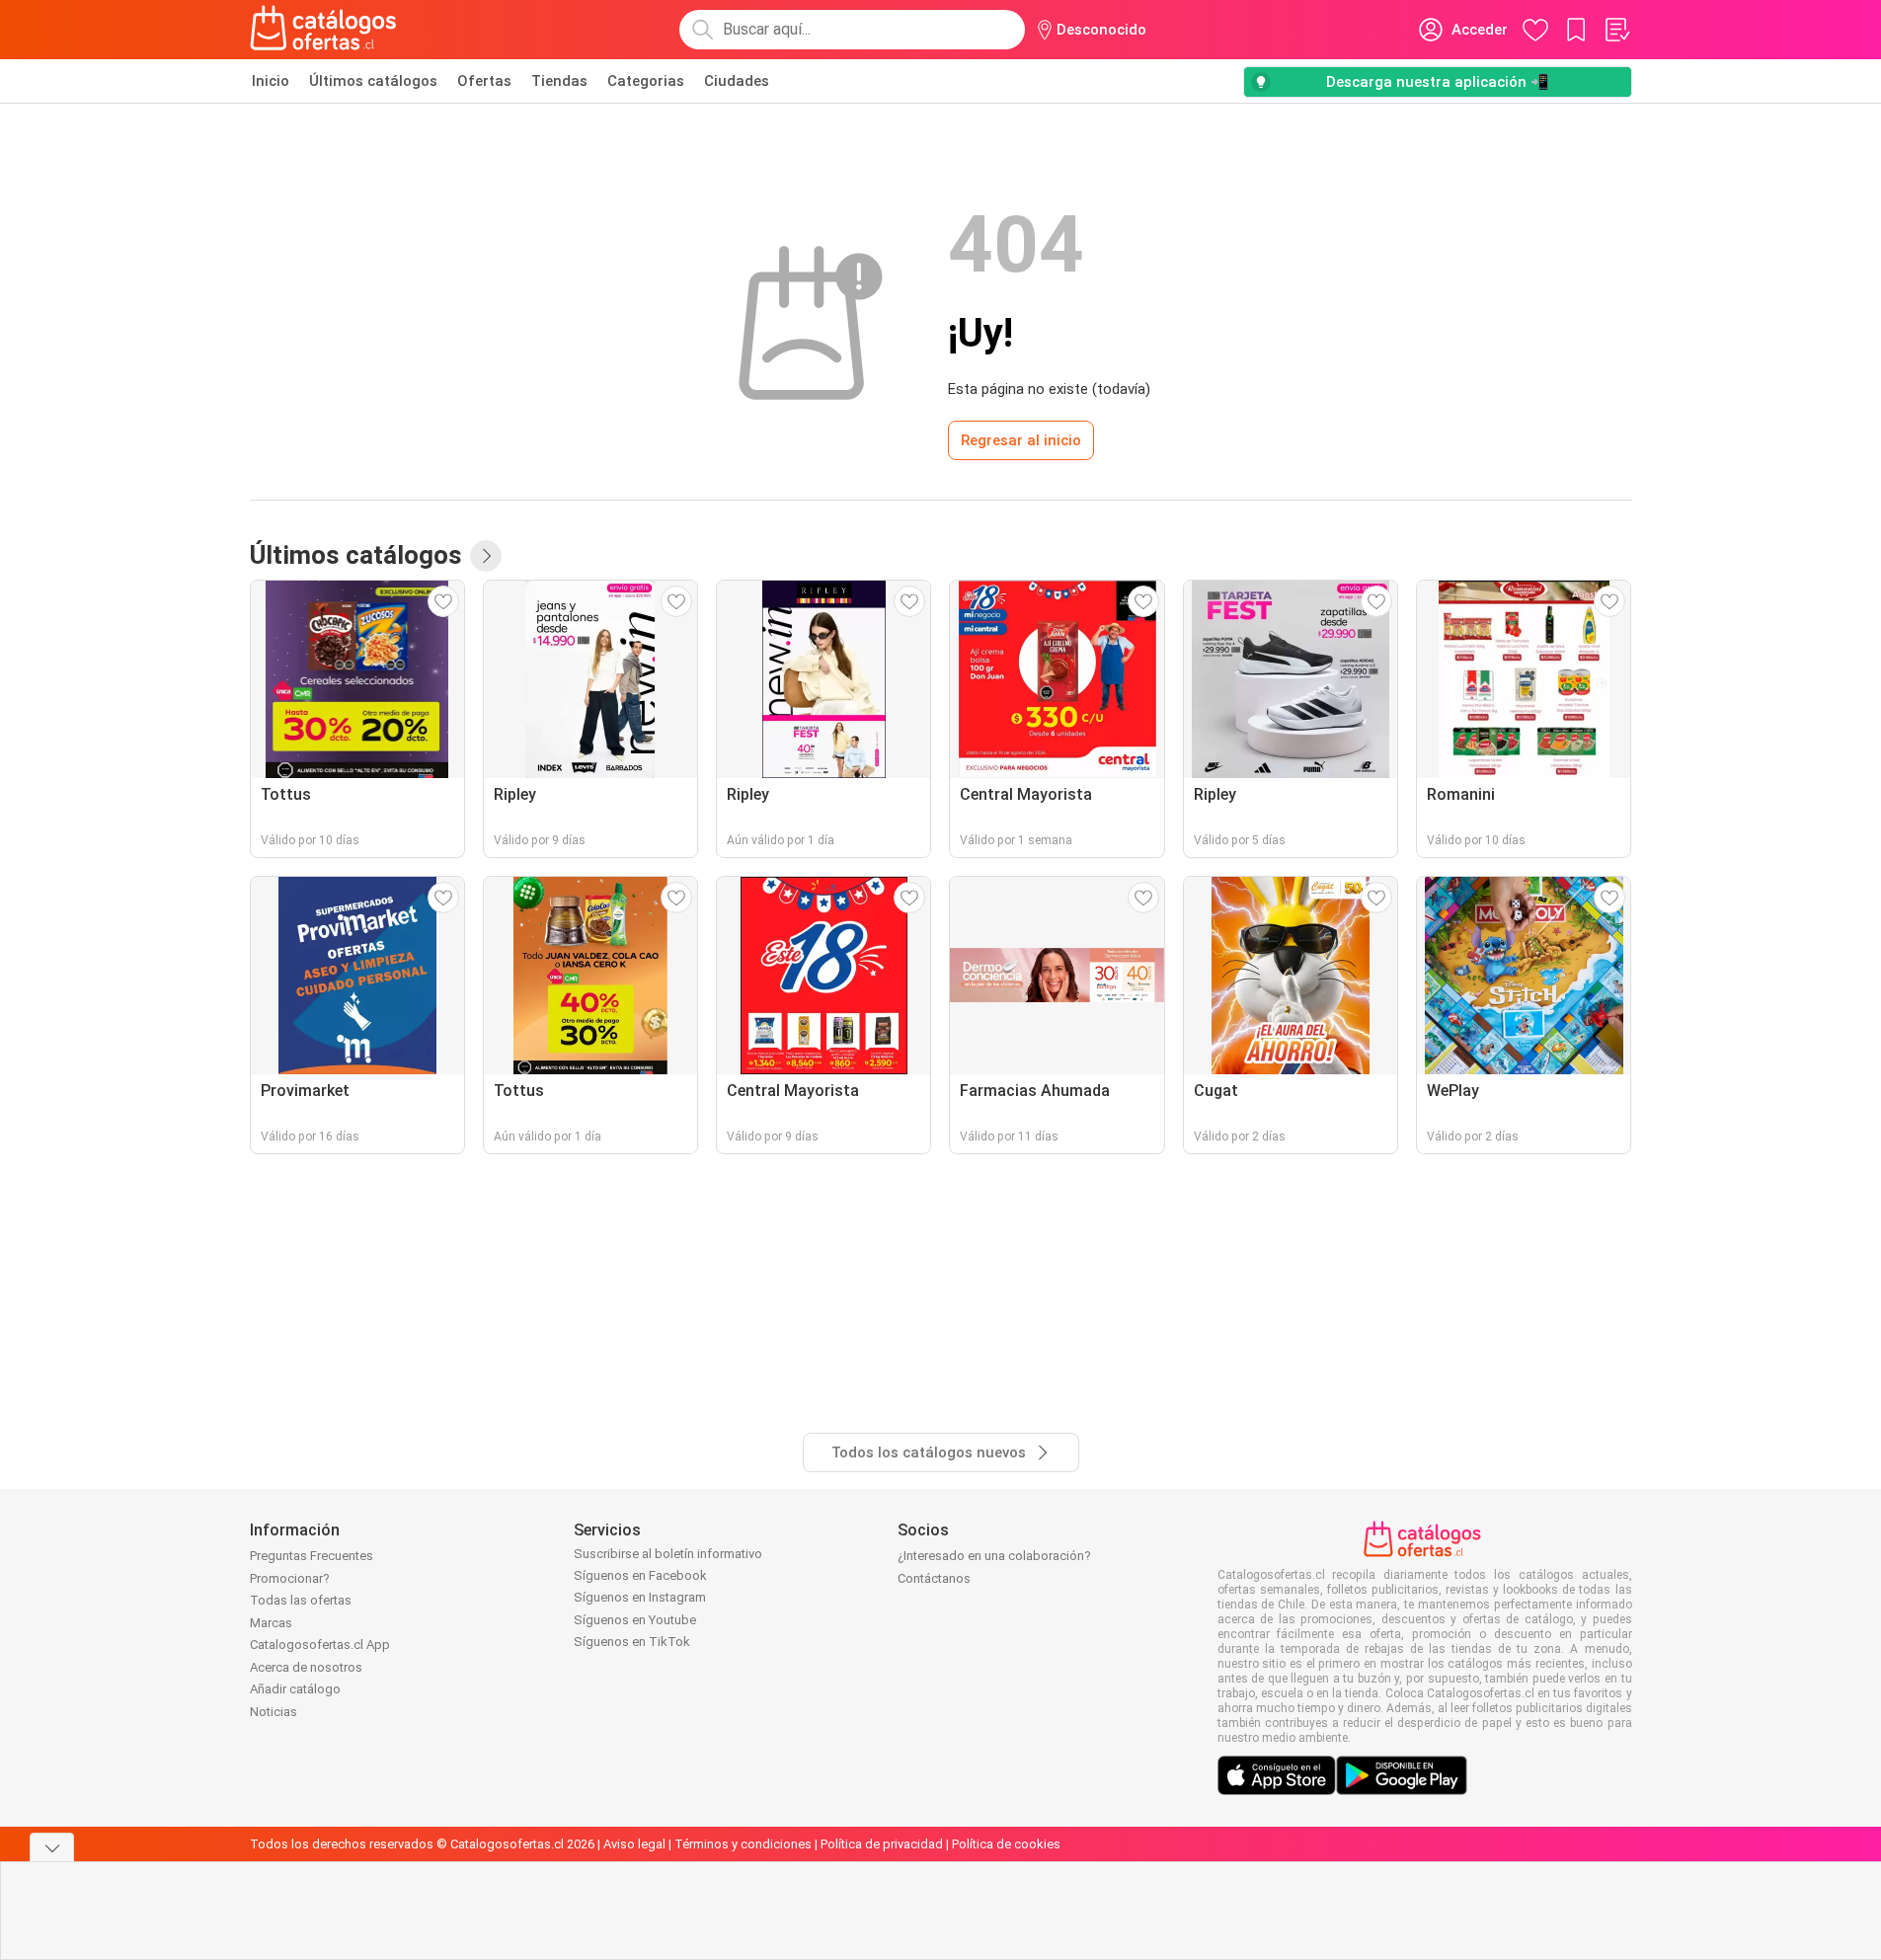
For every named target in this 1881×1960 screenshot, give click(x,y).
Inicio (271, 81)
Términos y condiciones (743, 1844)
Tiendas (559, 81)
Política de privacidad (882, 1844)
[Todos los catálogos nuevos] (486, 556)
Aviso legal (634, 1844)
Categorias (646, 81)
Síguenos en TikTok (632, 1642)
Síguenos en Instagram (640, 1597)
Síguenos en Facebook (640, 1575)
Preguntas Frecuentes (312, 1556)
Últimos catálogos (373, 81)
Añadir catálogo (295, 1689)
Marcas (271, 1623)
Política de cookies (1006, 1844)
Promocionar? (290, 1578)
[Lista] (1616, 30)
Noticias (274, 1712)
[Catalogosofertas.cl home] (327, 30)
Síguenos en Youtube (635, 1620)
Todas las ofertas (301, 1600)
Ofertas (484, 81)
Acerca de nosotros (306, 1667)
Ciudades (737, 81)
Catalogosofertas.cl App (320, 1645)
